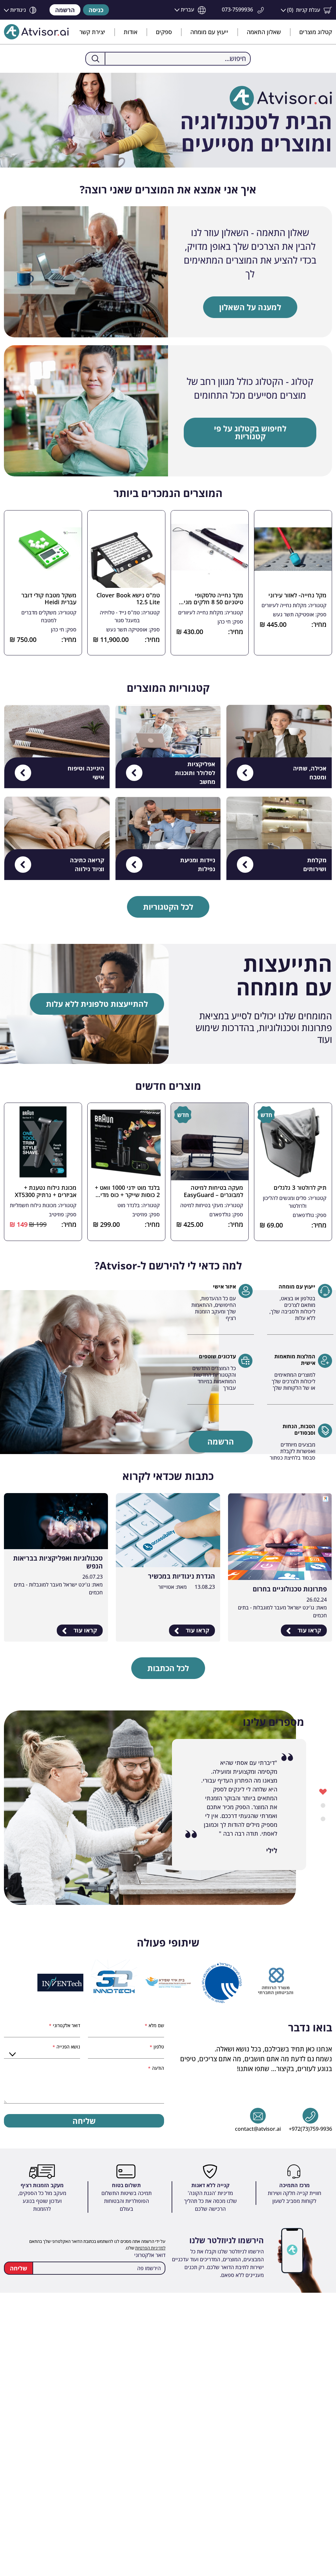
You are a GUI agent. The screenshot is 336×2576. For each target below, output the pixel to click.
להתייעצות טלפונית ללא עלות (97, 1004)
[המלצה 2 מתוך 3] (323, 1805)
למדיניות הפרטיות (150, 2248)
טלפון (158, 2047)
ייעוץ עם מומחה (209, 32)
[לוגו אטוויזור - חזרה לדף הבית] (36, 32)
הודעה (157, 2068)
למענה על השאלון (250, 307)
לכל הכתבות (168, 1668)
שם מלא (156, 2025)
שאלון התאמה (264, 32)
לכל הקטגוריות (168, 907)
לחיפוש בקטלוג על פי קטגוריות (250, 432)
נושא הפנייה (68, 2047)
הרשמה (65, 10)
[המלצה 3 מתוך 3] (323, 1818)
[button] (306, 10)
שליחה (84, 2121)
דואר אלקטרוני (66, 2025)
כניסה (96, 10)
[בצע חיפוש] (96, 59)
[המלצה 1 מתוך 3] (323, 1791)
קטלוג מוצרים (316, 32)
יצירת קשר (92, 32)
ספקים (164, 32)
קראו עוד (309, 1630)
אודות (131, 32)
